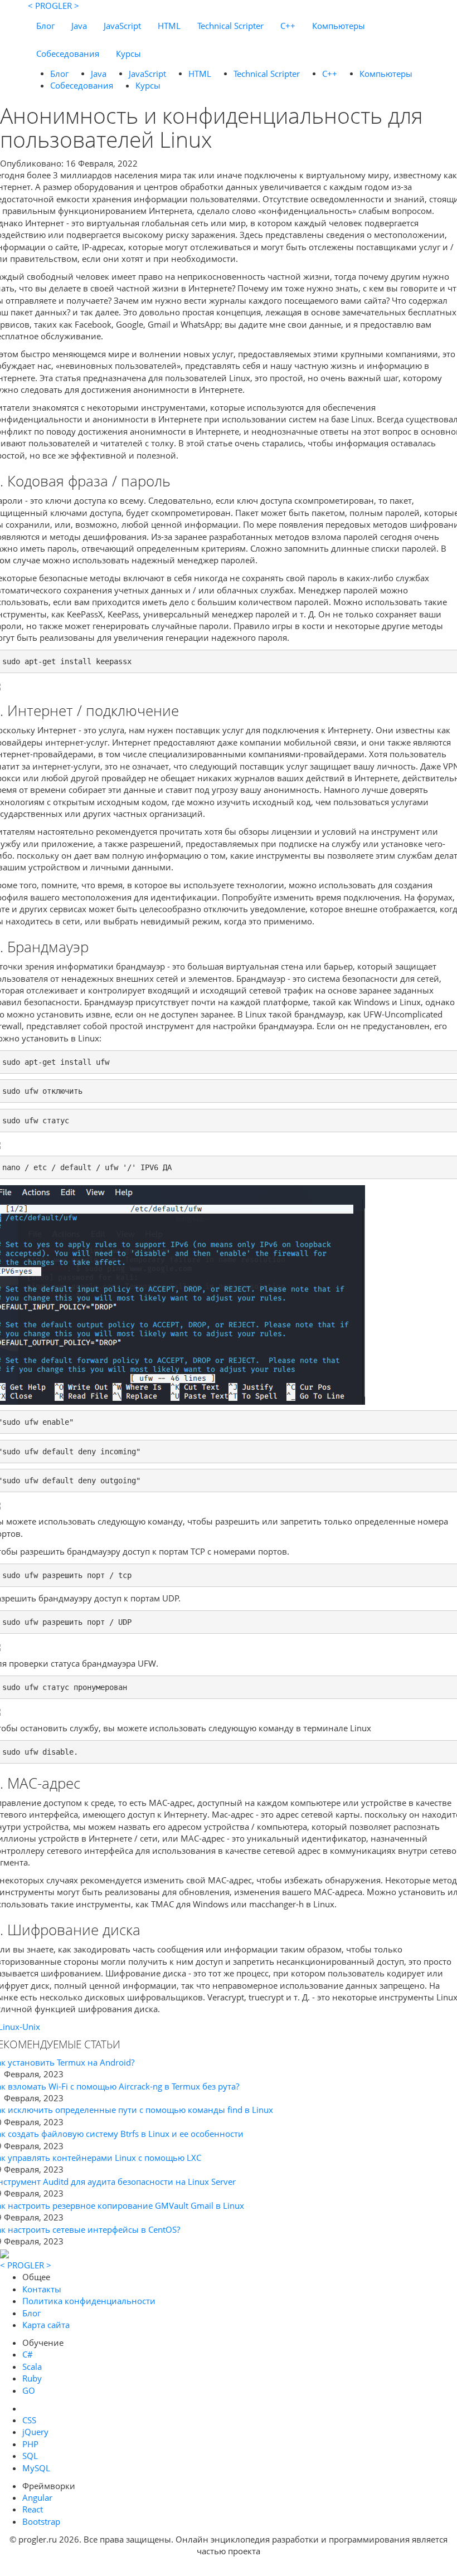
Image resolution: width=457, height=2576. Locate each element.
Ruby (32, 2378)
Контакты (42, 2289)
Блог (45, 26)
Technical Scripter (230, 26)
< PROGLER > (54, 6)
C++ (288, 26)
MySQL (36, 2468)
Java (79, 26)
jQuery (35, 2432)
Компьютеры (339, 26)
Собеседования (68, 53)
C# (28, 2354)
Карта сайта (46, 2325)
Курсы (128, 53)
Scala (32, 2366)
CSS (29, 2420)
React (33, 2509)
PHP (30, 2444)
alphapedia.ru (229, 2568)
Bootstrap (41, 2521)
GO (29, 2390)
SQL (30, 2456)
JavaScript (122, 26)
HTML (169, 26)
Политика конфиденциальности (89, 2301)
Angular (37, 2497)
